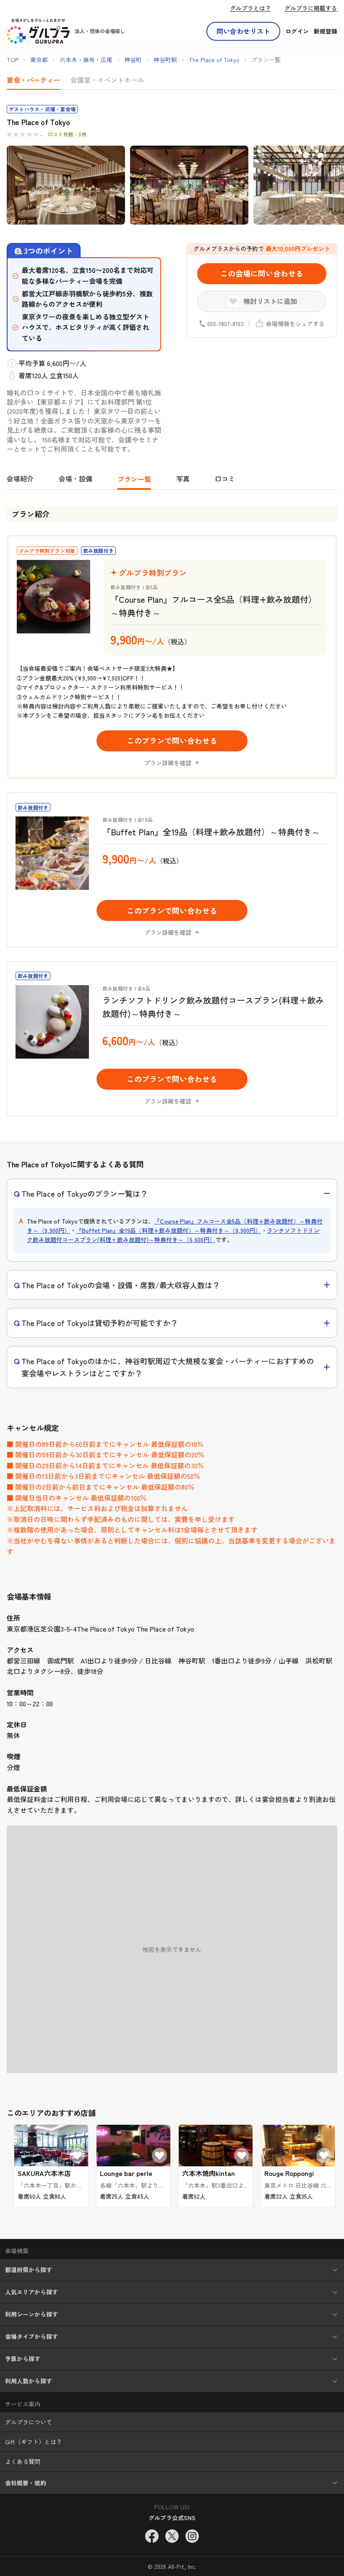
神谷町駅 (165, 60)
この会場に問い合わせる (262, 273)
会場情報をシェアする (295, 324)
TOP (13, 60)
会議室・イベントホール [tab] (107, 80)
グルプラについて (29, 2422)
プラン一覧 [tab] (134, 479)
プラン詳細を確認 (168, 763)
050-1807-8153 (225, 324)
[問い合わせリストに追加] (77, 2155)
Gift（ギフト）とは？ (34, 2442)
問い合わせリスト (243, 31)
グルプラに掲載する (311, 8)
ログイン (297, 31)
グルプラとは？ (250, 8)
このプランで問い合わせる (172, 740)
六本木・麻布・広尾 (86, 60)
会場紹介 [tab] (20, 479)
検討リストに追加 (270, 301)
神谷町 (133, 60)
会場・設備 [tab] (76, 479)
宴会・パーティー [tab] (34, 80)
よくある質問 (23, 2461)
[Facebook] (152, 2536)
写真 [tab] (183, 479)
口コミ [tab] (225, 479)
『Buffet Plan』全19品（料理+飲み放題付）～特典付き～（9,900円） (168, 1230)
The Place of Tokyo (214, 60)
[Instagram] (192, 2536)
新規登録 (326, 31)
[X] (172, 2536)
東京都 (39, 60)
